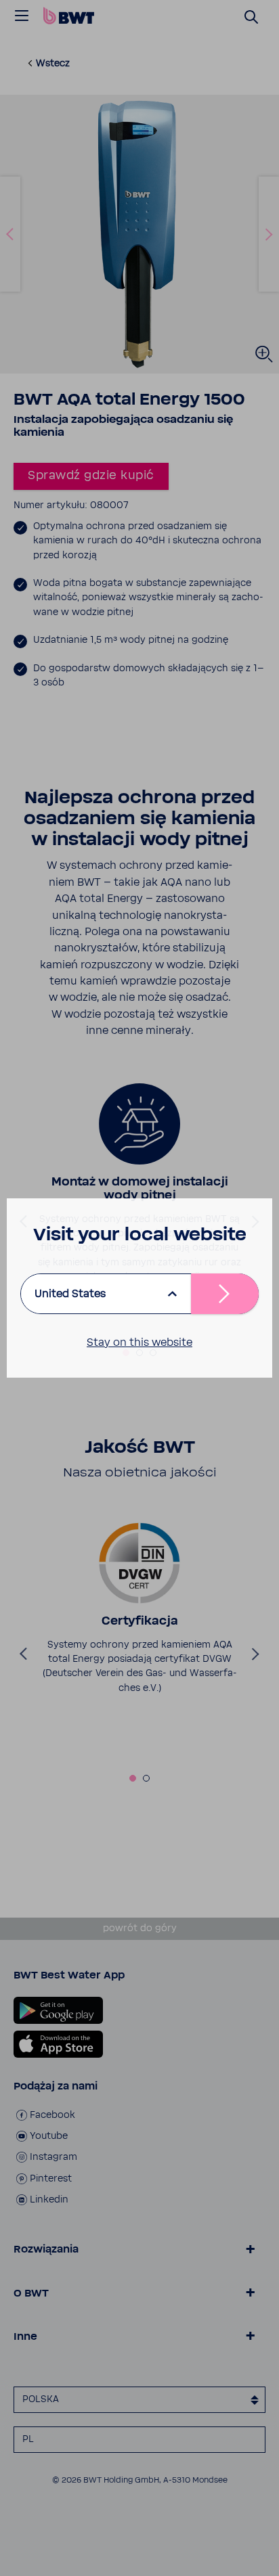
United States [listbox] (70, 1294)
